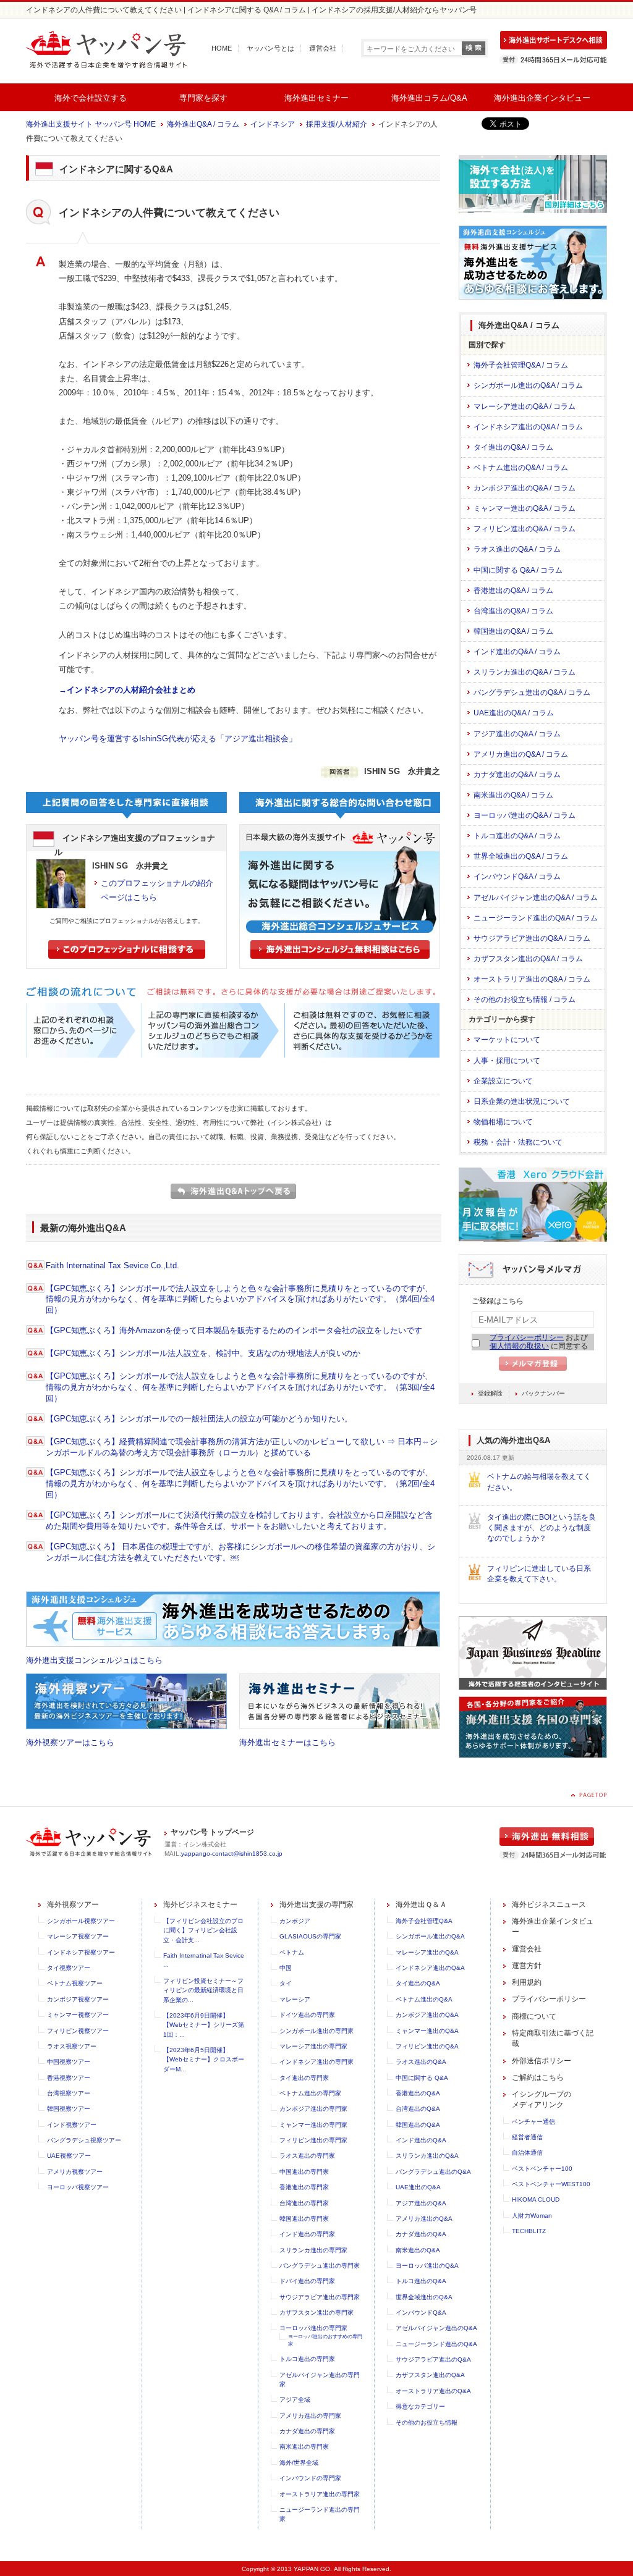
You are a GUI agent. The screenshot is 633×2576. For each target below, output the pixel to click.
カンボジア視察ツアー (78, 1999)
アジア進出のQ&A (421, 2203)
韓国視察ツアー (69, 2109)
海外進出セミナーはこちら (287, 1742)
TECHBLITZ (529, 2231)
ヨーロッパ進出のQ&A (427, 2266)
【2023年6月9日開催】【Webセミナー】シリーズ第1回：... (204, 2025)
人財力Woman (532, 2216)
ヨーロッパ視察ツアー (78, 2187)
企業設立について (503, 1081)
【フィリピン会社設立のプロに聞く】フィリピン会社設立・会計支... (203, 1930)
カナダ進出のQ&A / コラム (517, 775)
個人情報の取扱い (519, 1346)
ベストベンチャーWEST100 (551, 2184)
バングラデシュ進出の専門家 (320, 2266)
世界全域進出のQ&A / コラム (521, 856)
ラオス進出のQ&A (421, 2062)
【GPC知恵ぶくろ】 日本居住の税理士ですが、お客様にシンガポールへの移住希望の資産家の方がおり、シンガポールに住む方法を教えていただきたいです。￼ (240, 1552)
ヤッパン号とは (270, 48)
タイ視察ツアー (69, 1968)
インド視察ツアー (72, 2125)
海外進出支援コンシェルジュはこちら (94, 1660)
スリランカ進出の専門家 (313, 2250)
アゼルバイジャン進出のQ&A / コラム (536, 898)
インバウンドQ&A (421, 2313)
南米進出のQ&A (418, 2250)
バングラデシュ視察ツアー (84, 2140)
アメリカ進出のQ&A (424, 2219)
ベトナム (292, 1952)
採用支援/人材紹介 (337, 124)
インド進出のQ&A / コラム (517, 652)
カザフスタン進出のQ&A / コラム (528, 959)
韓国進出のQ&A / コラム (513, 631)
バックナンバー (543, 1393)
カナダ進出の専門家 (307, 2431)
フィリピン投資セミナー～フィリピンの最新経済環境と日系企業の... (203, 1990)
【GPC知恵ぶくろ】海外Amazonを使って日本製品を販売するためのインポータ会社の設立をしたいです (234, 1330)
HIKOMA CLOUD (536, 2199)
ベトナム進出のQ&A (424, 1999)
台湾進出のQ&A (418, 2109)
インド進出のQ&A (421, 2140)
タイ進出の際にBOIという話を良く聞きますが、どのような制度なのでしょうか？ (542, 1528)
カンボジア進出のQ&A (427, 2015)
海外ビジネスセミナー (200, 1905)
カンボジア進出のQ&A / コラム (525, 488)
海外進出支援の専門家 (316, 1905)
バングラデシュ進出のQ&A (433, 2172)
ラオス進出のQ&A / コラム (517, 549)
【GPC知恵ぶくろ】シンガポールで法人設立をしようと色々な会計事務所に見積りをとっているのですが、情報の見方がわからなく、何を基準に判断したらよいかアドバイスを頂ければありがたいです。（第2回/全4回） (240, 1484)
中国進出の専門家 (304, 2172)
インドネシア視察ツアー (81, 1952)
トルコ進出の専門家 (307, 2359)
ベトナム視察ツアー (75, 1983)
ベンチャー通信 (533, 2122)
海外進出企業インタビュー (542, 98)
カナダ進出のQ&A (421, 2234)
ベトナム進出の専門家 (310, 2093)
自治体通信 (527, 2153)
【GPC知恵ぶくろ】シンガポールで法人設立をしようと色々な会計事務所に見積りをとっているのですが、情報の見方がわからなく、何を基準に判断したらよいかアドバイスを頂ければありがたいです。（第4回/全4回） (240, 1299)
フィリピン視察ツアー (78, 2031)
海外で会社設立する (91, 98)
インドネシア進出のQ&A (430, 1968)
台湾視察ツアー (69, 2093)
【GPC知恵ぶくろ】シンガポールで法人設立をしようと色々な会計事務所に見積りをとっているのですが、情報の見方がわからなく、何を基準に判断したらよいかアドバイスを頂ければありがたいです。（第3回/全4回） (240, 1387)
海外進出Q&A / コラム (203, 124)
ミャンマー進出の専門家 (313, 2125)
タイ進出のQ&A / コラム (513, 447)
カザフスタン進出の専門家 (316, 2313)
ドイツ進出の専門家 (307, 2015)
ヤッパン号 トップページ (212, 1832)
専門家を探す (203, 98)
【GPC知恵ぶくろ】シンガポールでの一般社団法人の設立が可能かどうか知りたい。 (199, 1419)
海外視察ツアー (73, 1905)
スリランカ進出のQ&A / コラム (525, 672)
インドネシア (273, 124)
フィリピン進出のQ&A (427, 2046)
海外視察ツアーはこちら (70, 1742)
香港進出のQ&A (418, 2093)
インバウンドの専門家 (310, 2478)
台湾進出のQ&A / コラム (513, 611)
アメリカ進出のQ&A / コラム (521, 754)
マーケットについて (507, 1040)
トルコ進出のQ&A (421, 2281)
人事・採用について (507, 1061)
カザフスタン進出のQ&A (430, 2375)
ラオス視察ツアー (72, 2046)
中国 (286, 1968)
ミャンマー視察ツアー (78, 2015)
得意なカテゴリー (420, 2406)
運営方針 (527, 1966)
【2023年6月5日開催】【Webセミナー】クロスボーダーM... (204, 2060)
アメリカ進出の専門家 (310, 2416)
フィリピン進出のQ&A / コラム (525, 529)
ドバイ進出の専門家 (307, 2281)
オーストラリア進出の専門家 (320, 2494)
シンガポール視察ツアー (81, 1921)
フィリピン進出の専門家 (313, 2140)
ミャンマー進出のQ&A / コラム (525, 508)
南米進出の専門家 (304, 2447)
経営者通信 (527, 2137)
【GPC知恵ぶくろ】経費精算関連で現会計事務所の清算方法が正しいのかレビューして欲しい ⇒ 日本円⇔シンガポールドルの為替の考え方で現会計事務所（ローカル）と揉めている (242, 1447)
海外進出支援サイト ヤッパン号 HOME (91, 124)
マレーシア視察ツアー (78, 1936)
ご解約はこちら (538, 2077)
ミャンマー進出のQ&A (427, 2031)
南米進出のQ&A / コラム (513, 795)
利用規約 (527, 1982)
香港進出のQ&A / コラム (513, 591)
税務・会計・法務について (518, 1142)
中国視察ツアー (69, 2062)
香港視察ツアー (69, 2078)
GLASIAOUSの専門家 (310, 1936)
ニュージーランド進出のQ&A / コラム (536, 918)
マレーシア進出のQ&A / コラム (525, 406)
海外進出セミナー (316, 98)
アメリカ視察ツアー (75, 2172)
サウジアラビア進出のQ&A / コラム (532, 938)
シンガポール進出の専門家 (316, 2031)
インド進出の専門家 (307, 2234)
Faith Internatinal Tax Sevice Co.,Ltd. (113, 1265)
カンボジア (295, 1921)
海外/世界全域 (299, 2463)
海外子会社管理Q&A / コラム (521, 365)
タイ (286, 1983)
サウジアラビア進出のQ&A (433, 2359)
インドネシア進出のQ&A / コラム (528, 427)
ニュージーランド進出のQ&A (436, 2344)
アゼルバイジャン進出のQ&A (436, 2328)
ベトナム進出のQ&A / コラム (521, 468)
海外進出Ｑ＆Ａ (421, 1905)
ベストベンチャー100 (542, 2169)
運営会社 (323, 48)
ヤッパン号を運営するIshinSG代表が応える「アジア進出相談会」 (178, 739)
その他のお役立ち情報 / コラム (525, 1000)
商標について (534, 2016)
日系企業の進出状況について (522, 1101)
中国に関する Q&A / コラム (518, 570)
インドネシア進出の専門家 (316, 2062)
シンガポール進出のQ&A (430, 1936)
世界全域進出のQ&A (424, 2297)
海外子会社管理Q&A (424, 1921)
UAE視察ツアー (69, 2156)
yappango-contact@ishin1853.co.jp (232, 1854)
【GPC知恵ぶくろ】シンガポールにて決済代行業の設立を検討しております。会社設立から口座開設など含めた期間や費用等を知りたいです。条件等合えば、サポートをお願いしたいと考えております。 (239, 1521)
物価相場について (503, 1122)
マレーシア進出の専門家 (313, 2046)
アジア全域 (295, 2400)
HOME (222, 48)
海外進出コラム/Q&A (429, 98)
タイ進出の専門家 (304, 2078)
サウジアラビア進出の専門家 (320, 2297)
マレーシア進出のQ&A (427, 1952)
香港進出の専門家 (304, 2187)
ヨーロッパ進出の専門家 (313, 2328)
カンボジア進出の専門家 (313, 2109)
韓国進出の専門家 (304, 2219)
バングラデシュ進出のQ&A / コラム (532, 692)
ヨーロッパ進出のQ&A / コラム (525, 815)
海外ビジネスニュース (549, 1905)
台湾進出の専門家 (304, 2203)
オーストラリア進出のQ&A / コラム (532, 979)
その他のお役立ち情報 (427, 2422)
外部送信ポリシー (542, 2061)
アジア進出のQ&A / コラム (517, 734)
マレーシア (295, 1999)
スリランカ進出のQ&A (427, 2156)
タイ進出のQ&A (418, 1983)
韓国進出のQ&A (418, 2125)
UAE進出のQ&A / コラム (514, 713)
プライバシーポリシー (527, 1337)
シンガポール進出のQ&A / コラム (528, 385)
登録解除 (490, 1393)
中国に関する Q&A (422, 2078)
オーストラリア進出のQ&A (433, 2391)
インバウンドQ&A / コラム (517, 877)
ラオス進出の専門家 (307, 2156)
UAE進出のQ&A (418, 2187)
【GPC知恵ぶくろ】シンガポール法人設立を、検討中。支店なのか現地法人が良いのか (203, 1353)
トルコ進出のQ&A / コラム (517, 836)
